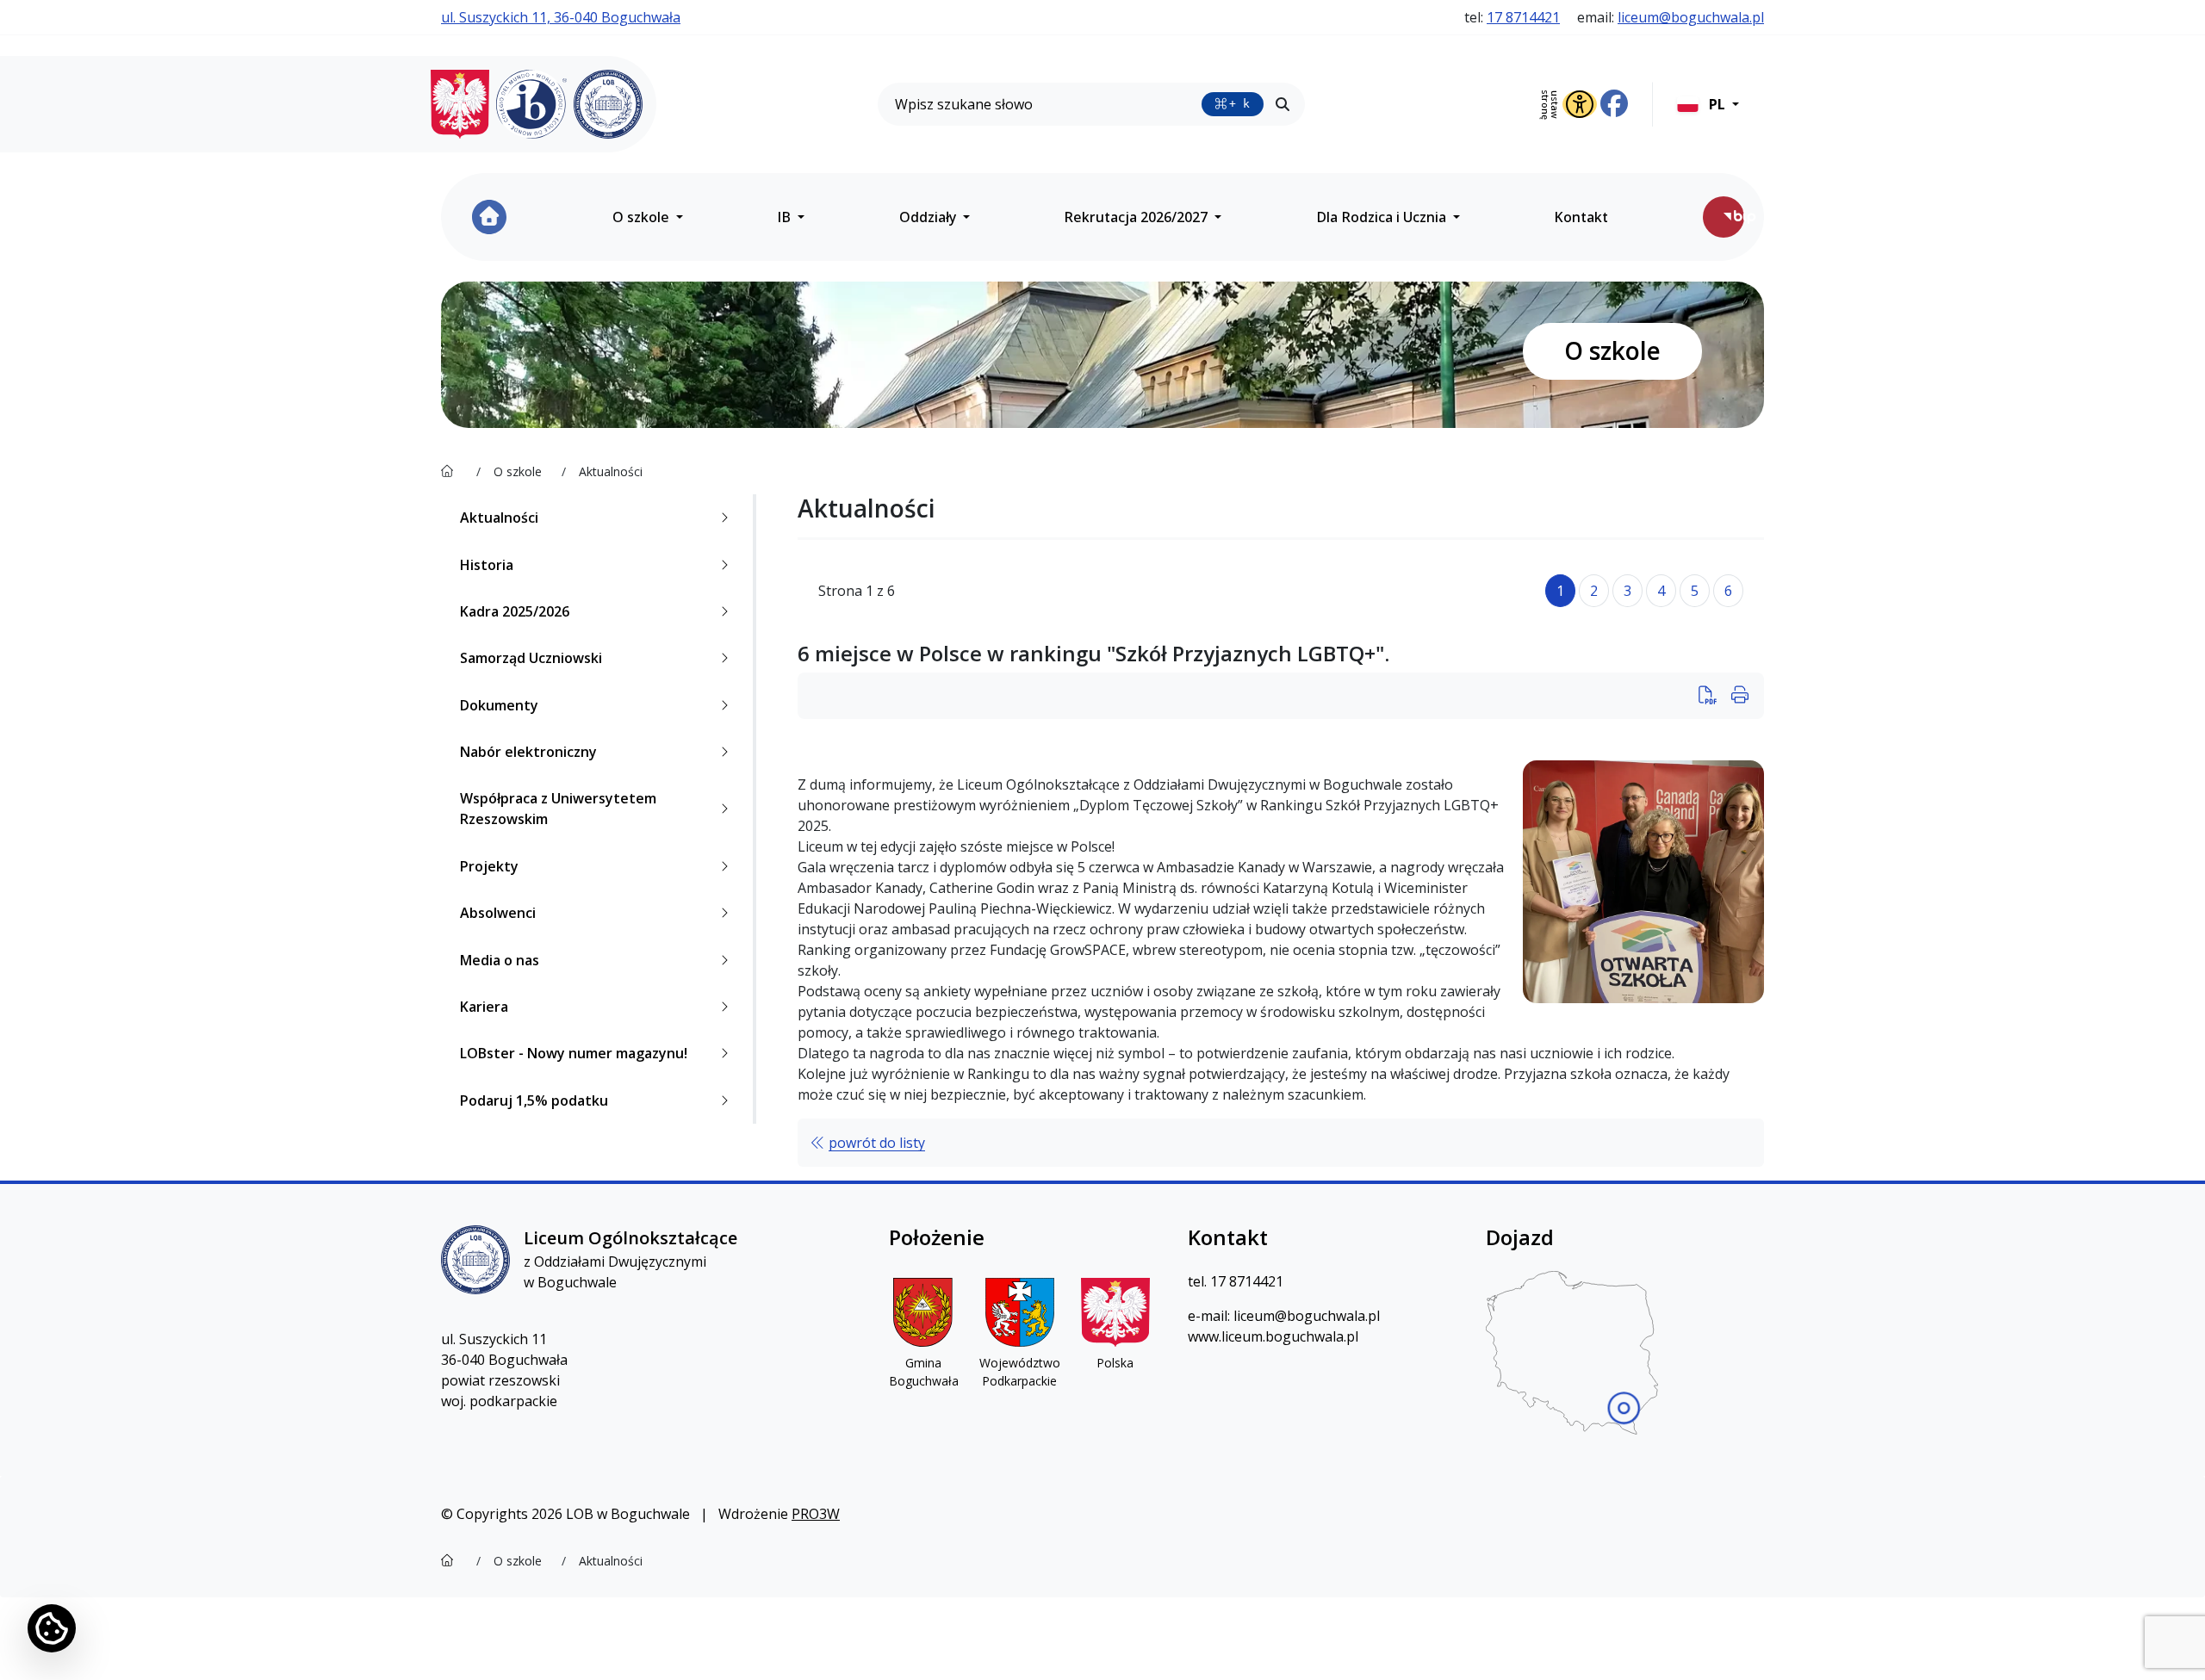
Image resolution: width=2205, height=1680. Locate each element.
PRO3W (816, 1514)
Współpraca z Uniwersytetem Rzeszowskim (558, 809)
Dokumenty (499, 705)
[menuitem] (489, 217)
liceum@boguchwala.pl (1691, 17)
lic (1240, 1316)
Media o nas (500, 960)
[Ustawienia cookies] (52, 1628)
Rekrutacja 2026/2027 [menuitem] (1137, 217)
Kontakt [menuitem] (1581, 217)
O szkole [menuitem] (643, 217)
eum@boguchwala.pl (1313, 1316)
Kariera (484, 1007)
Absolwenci (498, 913)
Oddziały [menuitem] (929, 217)
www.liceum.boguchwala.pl (1273, 1336)
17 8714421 (1523, 17)
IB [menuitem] (786, 217)
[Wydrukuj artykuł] (1713, 696)
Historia (487, 565)
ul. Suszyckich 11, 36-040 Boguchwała (561, 17)
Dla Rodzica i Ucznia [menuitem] (1383, 217)
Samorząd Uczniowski (531, 658)
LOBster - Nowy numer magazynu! (574, 1053)
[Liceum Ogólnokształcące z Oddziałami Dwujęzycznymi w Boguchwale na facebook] (1614, 104)
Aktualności (499, 518)
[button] (1708, 104)
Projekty (489, 866)
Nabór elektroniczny (528, 752)
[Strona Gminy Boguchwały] (923, 1312)
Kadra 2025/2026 (515, 611)
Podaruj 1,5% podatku (534, 1100)
